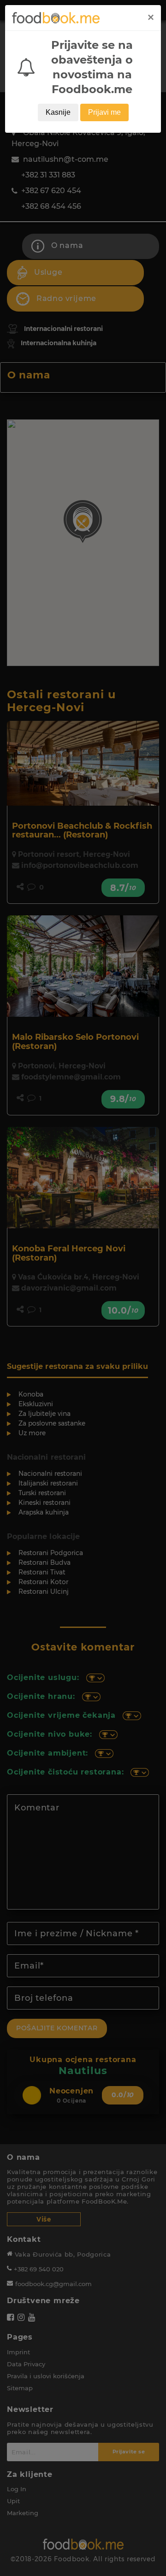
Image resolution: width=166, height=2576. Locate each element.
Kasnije (58, 112)
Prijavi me (104, 112)
